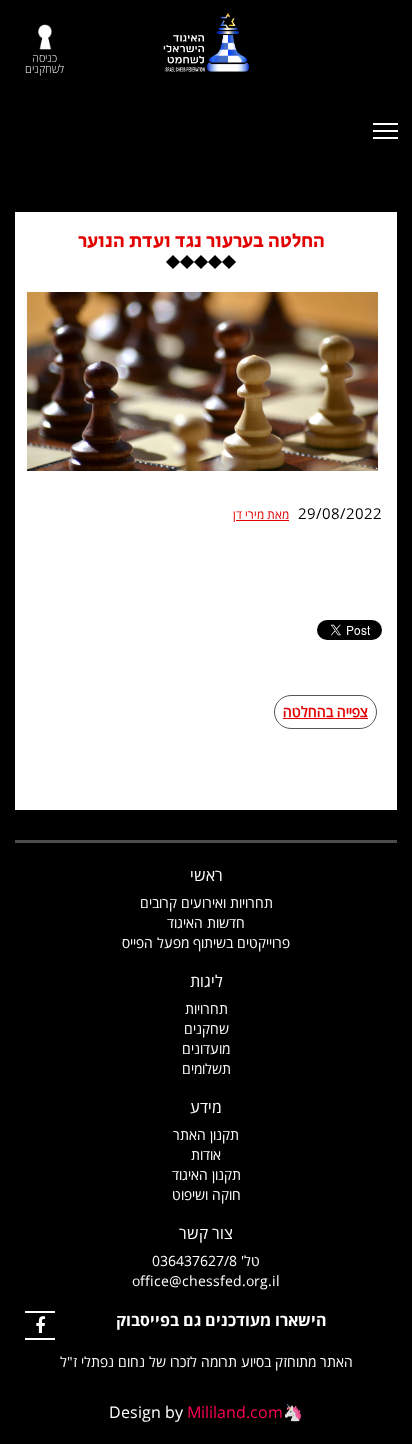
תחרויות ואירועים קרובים (206, 902)
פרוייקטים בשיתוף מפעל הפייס (206, 942)
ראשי (206, 875)
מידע (206, 1107)
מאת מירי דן (261, 515)
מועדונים (206, 1048)
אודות (206, 1154)
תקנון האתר (206, 1134)
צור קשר (206, 1233)
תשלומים (206, 1068)
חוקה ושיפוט (206, 1194)
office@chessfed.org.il (206, 1280)
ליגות (206, 981)
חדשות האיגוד (206, 922)
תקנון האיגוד (206, 1174)
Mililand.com (235, 1412)
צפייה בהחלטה (325, 711)
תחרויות (206, 1008)
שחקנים (206, 1028)
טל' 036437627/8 (206, 1260)
